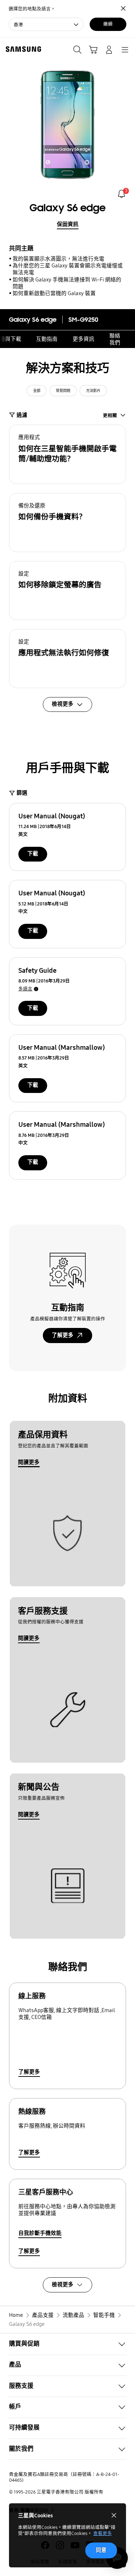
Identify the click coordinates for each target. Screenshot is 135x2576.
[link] (121, 194)
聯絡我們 (115, 339)
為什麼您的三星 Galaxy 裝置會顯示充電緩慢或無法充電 (68, 269)
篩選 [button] (22, 793)
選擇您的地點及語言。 (32, 9)
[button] (67, 454)
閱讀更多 (29, 1462)
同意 (101, 2550)
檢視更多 (63, 2284)
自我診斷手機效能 (40, 2233)
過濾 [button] (22, 415)
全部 (37, 391)
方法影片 (93, 391)
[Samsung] (22, 49)
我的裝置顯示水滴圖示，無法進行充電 (58, 259)
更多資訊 (84, 339)
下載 (33, 854)
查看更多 (103, 2533)
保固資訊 (68, 224)
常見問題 (63, 391)
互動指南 (47, 339)
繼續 (108, 24)
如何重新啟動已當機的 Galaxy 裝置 (54, 293)
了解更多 (63, 1335)
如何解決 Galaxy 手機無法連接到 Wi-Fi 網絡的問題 (67, 283)
